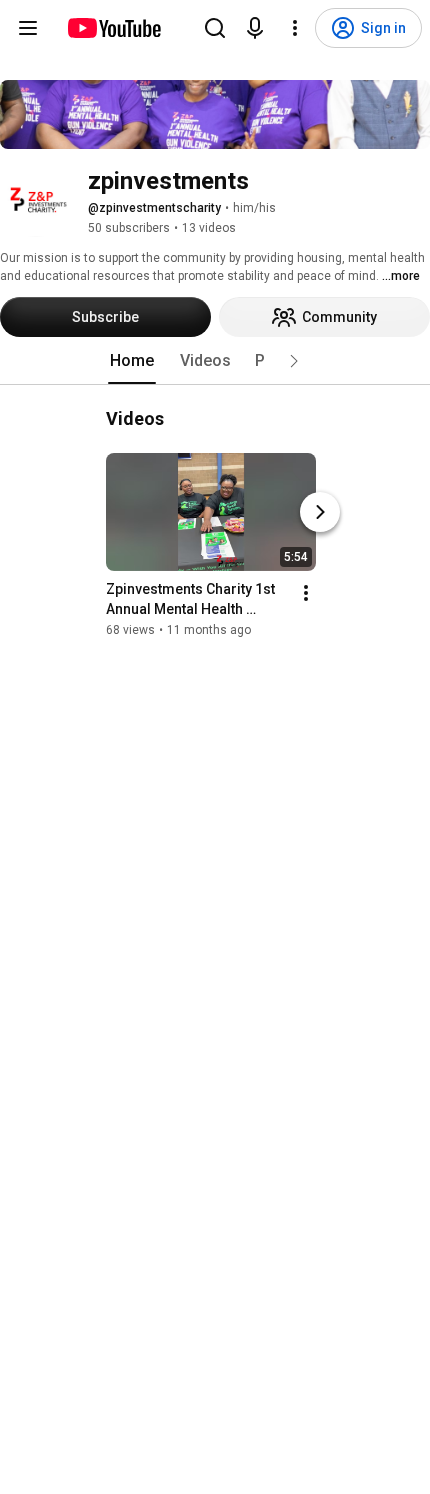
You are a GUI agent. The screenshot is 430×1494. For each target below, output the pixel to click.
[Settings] (295, 28)
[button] (294, 361)
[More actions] (306, 593)
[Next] (320, 512)
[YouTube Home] (113, 28)
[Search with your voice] (255, 28)
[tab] (132, 361)
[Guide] (28, 28)
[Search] (215, 28)
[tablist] (215, 361)
